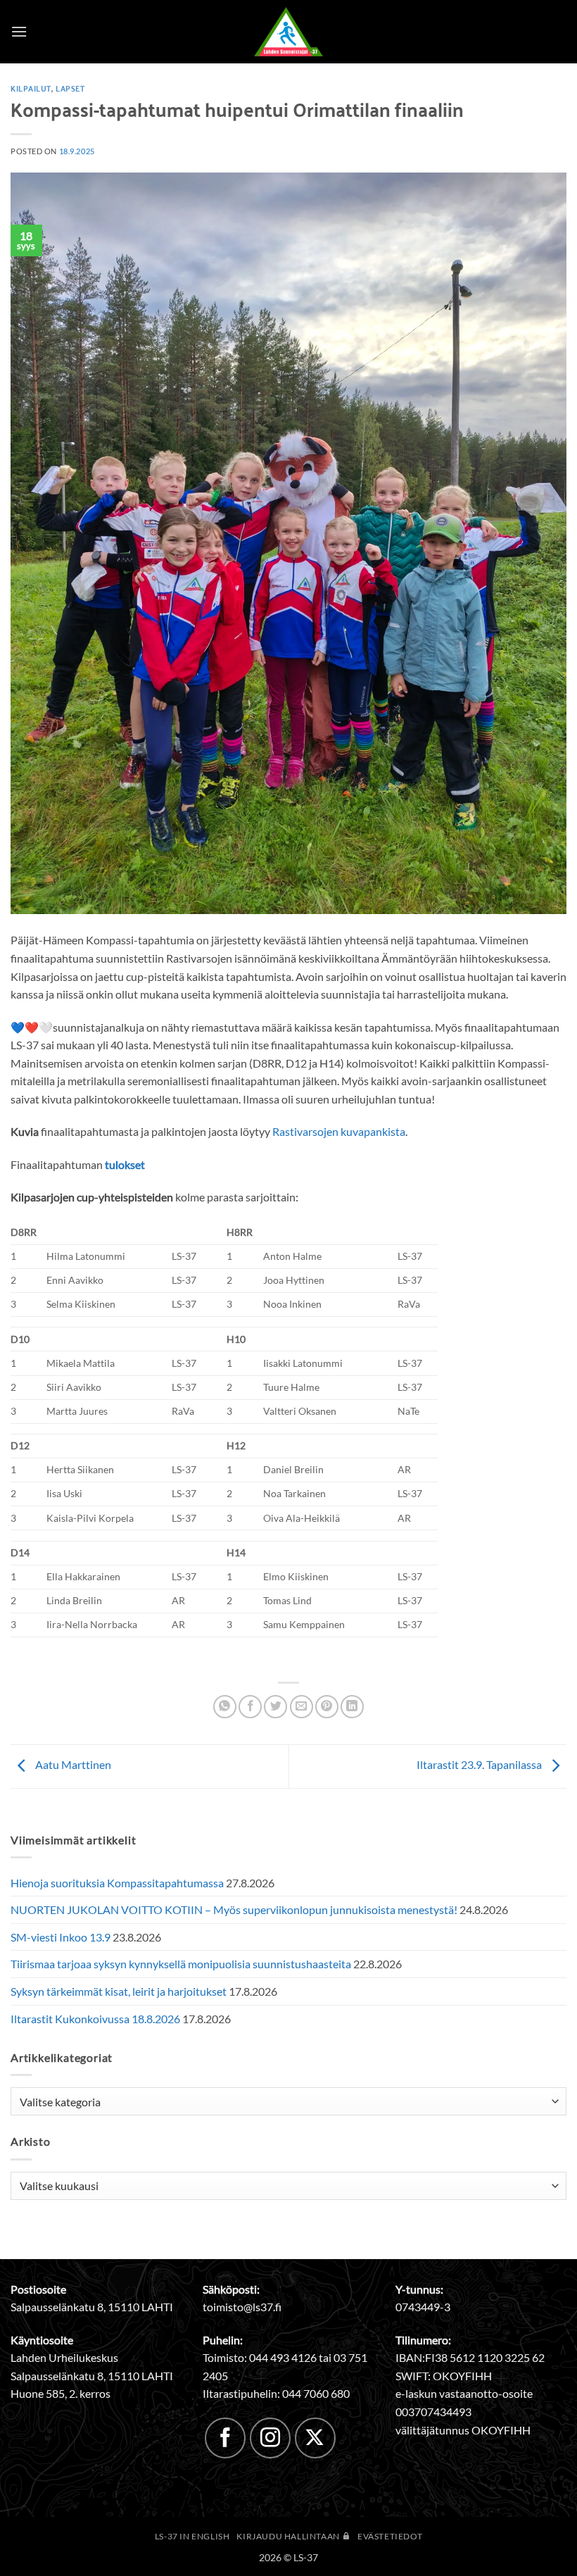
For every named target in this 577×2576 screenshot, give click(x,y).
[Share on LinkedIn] (352, 1707)
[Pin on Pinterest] (327, 1707)
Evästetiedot (390, 2536)
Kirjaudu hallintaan (289, 2536)
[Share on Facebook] (250, 1707)
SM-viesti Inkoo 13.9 (61, 1937)
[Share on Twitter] (275, 1707)
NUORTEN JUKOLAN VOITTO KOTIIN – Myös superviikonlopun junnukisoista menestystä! (234, 1909)
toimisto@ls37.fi (242, 2307)
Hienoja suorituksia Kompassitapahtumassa (117, 1883)
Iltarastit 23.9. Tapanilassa (480, 1764)
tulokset (125, 1164)
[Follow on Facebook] (225, 2438)
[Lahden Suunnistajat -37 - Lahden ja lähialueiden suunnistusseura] (288, 32)
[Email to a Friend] (302, 1707)
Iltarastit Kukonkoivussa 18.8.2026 (95, 2019)
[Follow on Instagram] (270, 2438)
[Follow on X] (315, 2438)
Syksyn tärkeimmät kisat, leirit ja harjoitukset (119, 1991)
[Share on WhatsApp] (225, 1707)
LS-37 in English (192, 2536)
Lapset (70, 88)
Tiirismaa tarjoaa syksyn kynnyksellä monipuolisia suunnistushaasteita (181, 1964)
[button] (19, 31)
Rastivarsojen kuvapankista (339, 1131)
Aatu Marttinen (72, 1764)
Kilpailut (31, 88)
